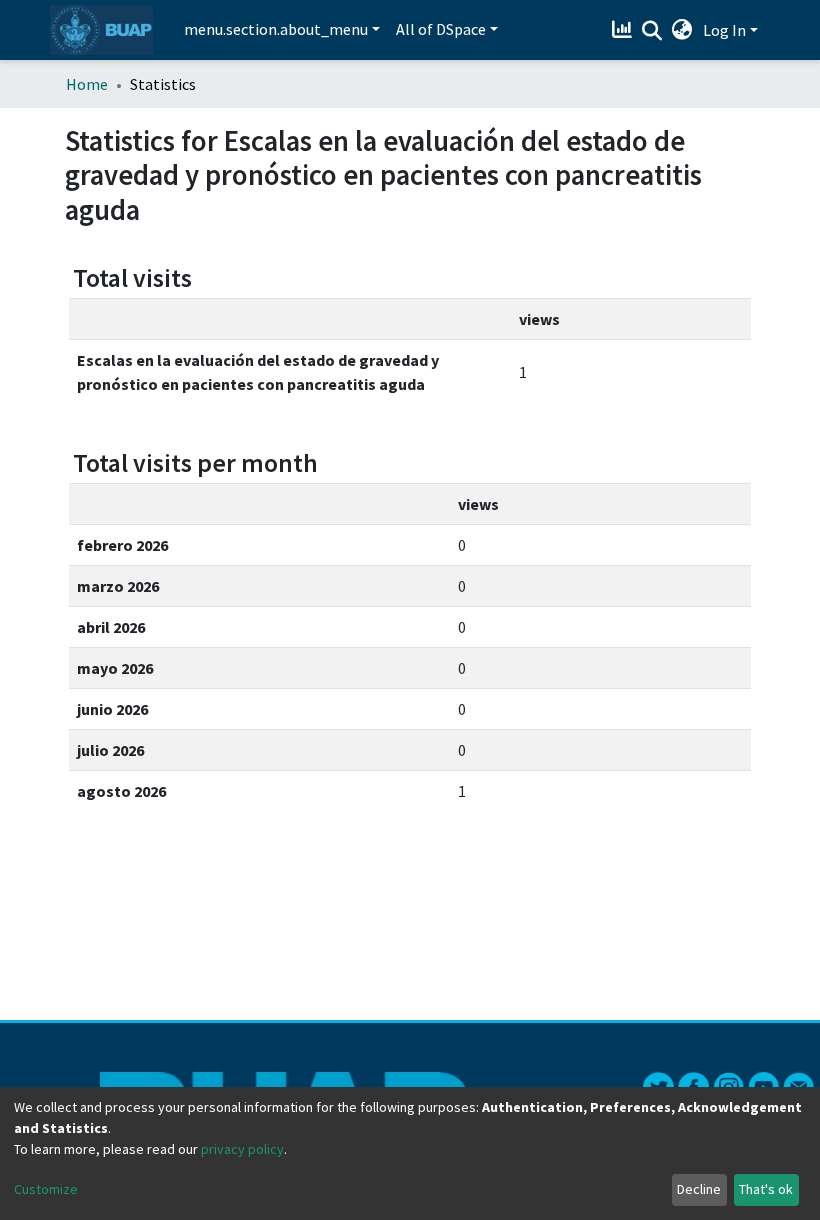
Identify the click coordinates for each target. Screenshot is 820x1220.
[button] (682, 30)
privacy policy (242, 1149)
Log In (724, 30)
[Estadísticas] (624, 30)
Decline (699, 1189)
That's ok (766, 1189)
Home (87, 84)
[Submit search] (652, 31)
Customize (46, 1189)
